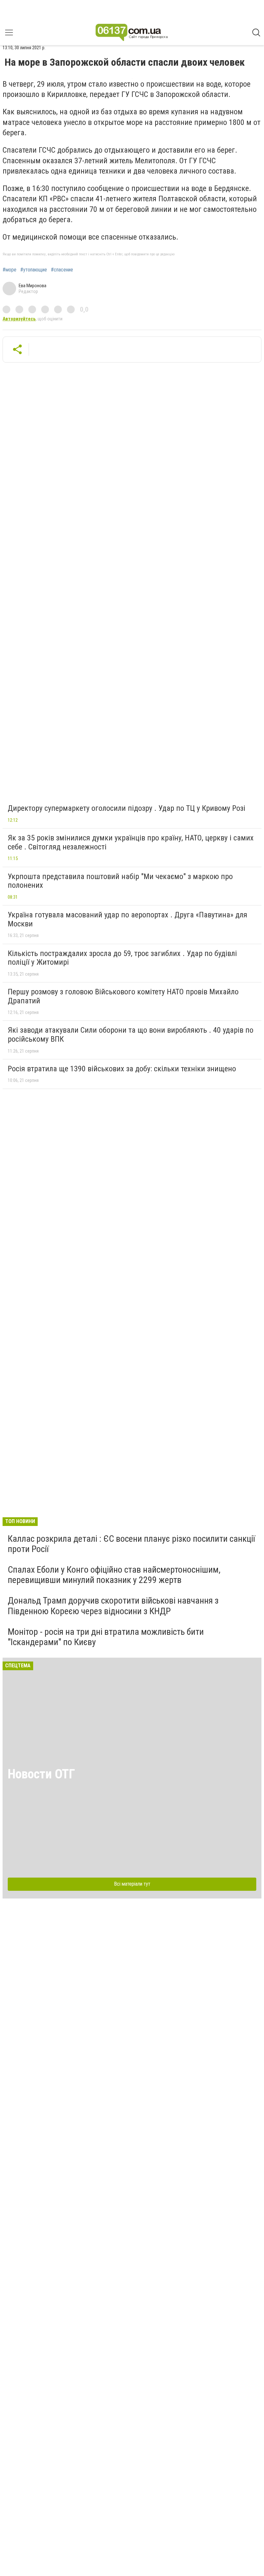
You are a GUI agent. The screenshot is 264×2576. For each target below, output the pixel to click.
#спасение (62, 270)
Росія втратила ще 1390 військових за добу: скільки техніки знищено (122, 1069)
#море (9, 270)
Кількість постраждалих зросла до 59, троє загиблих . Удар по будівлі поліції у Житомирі (122, 958)
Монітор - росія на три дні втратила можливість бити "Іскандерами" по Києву (106, 1637)
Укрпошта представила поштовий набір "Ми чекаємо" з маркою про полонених (120, 881)
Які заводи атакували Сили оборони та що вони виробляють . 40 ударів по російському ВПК (131, 1035)
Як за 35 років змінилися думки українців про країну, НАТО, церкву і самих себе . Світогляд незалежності (131, 842)
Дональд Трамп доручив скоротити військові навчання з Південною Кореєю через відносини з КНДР (113, 1606)
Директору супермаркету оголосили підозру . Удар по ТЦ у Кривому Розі (127, 808)
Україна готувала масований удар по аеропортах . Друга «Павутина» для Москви (127, 919)
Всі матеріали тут (132, 1884)
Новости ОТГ (41, 1774)
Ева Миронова (33, 286)
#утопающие (34, 270)
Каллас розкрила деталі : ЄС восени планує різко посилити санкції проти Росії (131, 1544)
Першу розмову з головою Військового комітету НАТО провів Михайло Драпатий (123, 996)
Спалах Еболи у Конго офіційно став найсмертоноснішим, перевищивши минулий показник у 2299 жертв (114, 1575)
